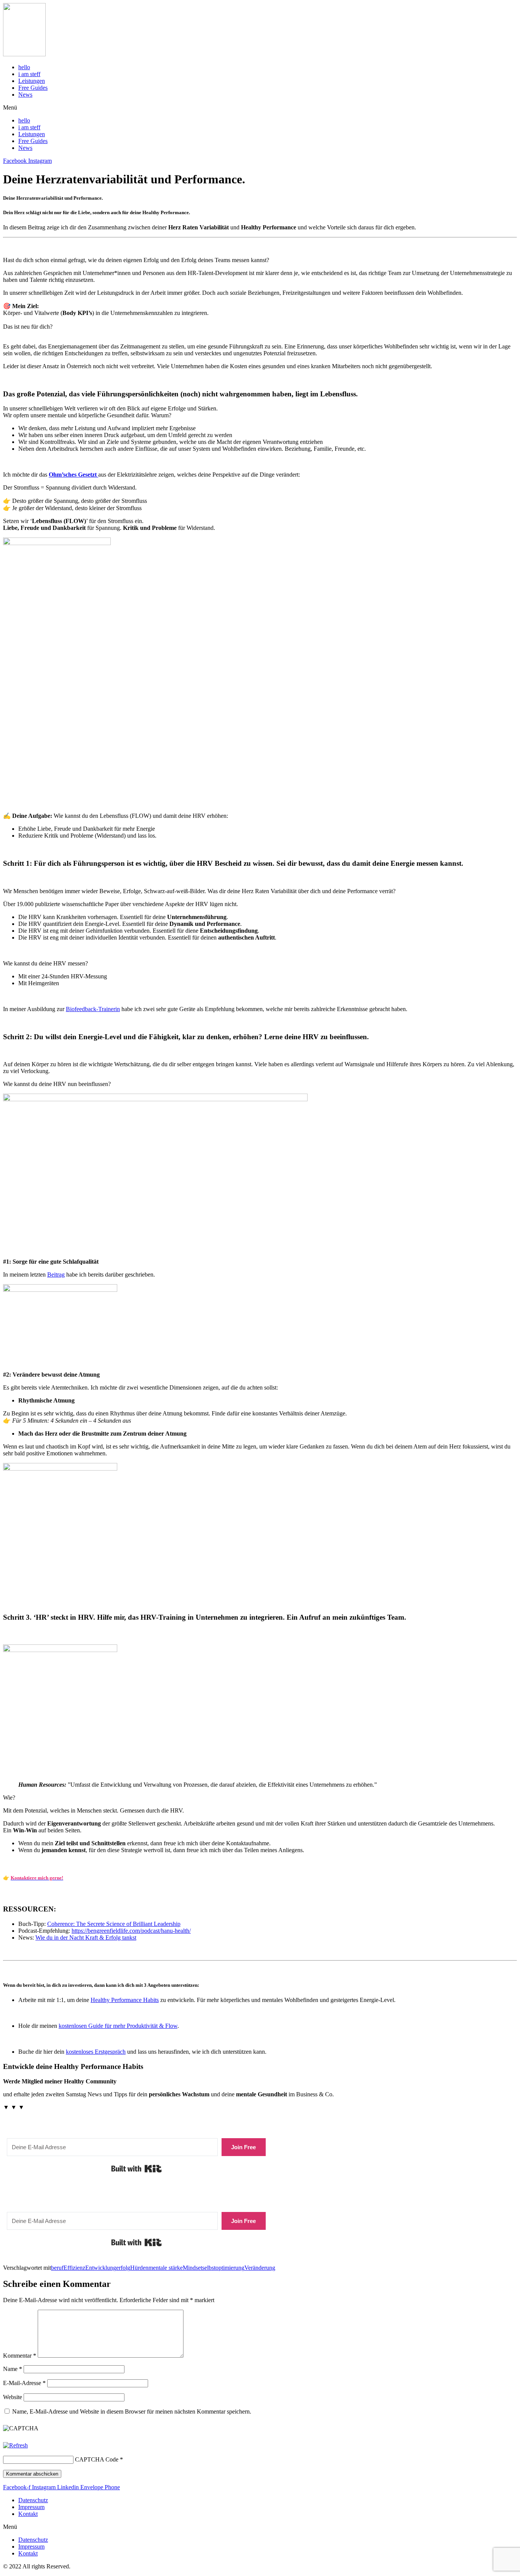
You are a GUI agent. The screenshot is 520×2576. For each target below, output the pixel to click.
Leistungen (32, 81)
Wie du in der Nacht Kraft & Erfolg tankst (86, 1938)
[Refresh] (15, 2445)
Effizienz (74, 2268)
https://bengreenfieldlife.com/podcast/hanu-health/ (131, 1931)
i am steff (29, 74)
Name (13, 2369)
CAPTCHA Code (97, 2459)
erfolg (123, 2268)
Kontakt (28, 2514)
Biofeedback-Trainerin (93, 1009)
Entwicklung (101, 2268)
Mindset (192, 2268)
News (25, 95)
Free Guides (33, 88)
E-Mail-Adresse (24, 2383)
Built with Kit (136, 2169)
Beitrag (56, 1274)
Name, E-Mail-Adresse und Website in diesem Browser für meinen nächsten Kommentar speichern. (132, 2411)
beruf (57, 2268)
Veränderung (260, 2268)
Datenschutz (33, 2500)
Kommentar (20, 2356)
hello (24, 67)
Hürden (139, 2268)
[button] (260, 108)
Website (13, 2397)
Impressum (31, 2507)
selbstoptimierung (223, 2268)
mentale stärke (166, 2268)
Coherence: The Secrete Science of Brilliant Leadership (114, 1924)
